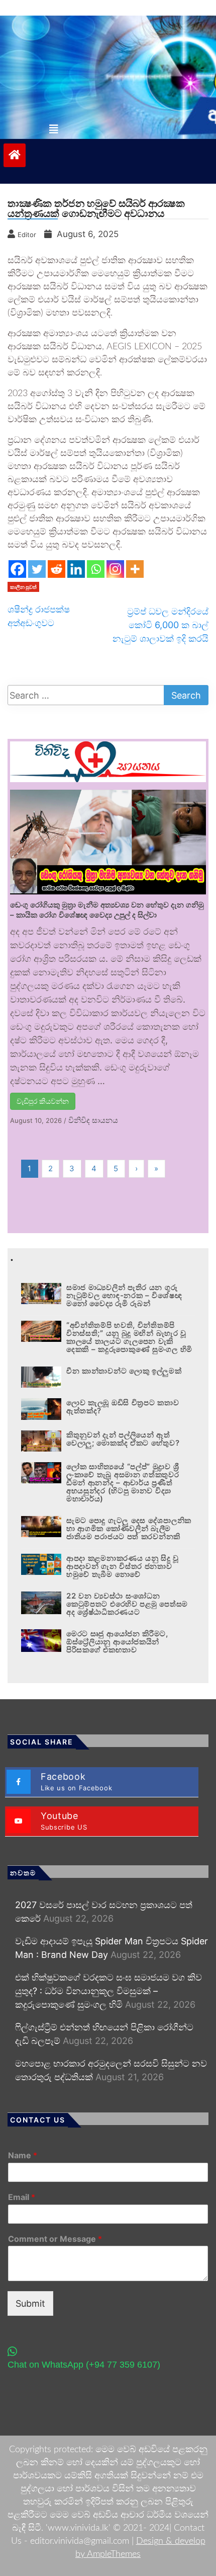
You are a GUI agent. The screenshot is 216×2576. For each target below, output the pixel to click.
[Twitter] (37, 569)
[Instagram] (115, 569)
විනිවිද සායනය (93, 1120)
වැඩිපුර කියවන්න (43, 1101)
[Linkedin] (76, 569)
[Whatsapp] (96, 569)
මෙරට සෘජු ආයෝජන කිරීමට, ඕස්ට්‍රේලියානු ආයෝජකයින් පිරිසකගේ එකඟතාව (117, 1642)
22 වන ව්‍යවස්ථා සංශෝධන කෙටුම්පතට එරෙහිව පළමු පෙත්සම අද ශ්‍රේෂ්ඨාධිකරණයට (127, 1604)
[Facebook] (17, 569)
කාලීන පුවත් (23, 587)
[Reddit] (57, 569)
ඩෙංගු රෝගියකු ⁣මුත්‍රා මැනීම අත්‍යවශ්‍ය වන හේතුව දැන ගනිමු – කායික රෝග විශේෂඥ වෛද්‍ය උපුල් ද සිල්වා (107, 910)
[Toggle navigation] (54, 129)
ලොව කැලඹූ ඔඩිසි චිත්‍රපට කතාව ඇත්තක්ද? (123, 1407)
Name (23, 2155)
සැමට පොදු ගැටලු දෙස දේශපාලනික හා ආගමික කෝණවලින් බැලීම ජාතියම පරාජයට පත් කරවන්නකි (129, 1528)
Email (22, 2197)
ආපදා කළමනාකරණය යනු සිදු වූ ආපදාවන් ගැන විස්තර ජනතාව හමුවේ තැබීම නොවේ (123, 1566)
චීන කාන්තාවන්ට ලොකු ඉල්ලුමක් (124, 1371)
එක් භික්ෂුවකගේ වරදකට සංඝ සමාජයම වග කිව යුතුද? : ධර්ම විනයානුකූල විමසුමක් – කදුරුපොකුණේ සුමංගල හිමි (109, 1991)
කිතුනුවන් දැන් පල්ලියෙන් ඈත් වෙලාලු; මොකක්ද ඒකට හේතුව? (123, 1439)
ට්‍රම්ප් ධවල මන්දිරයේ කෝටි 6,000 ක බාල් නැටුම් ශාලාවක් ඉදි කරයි (160, 625)
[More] (135, 569)
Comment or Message (55, 2239)
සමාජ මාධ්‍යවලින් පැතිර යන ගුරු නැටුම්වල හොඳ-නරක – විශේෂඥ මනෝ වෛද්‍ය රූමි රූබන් (124, 1295)
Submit (30, 2303)
